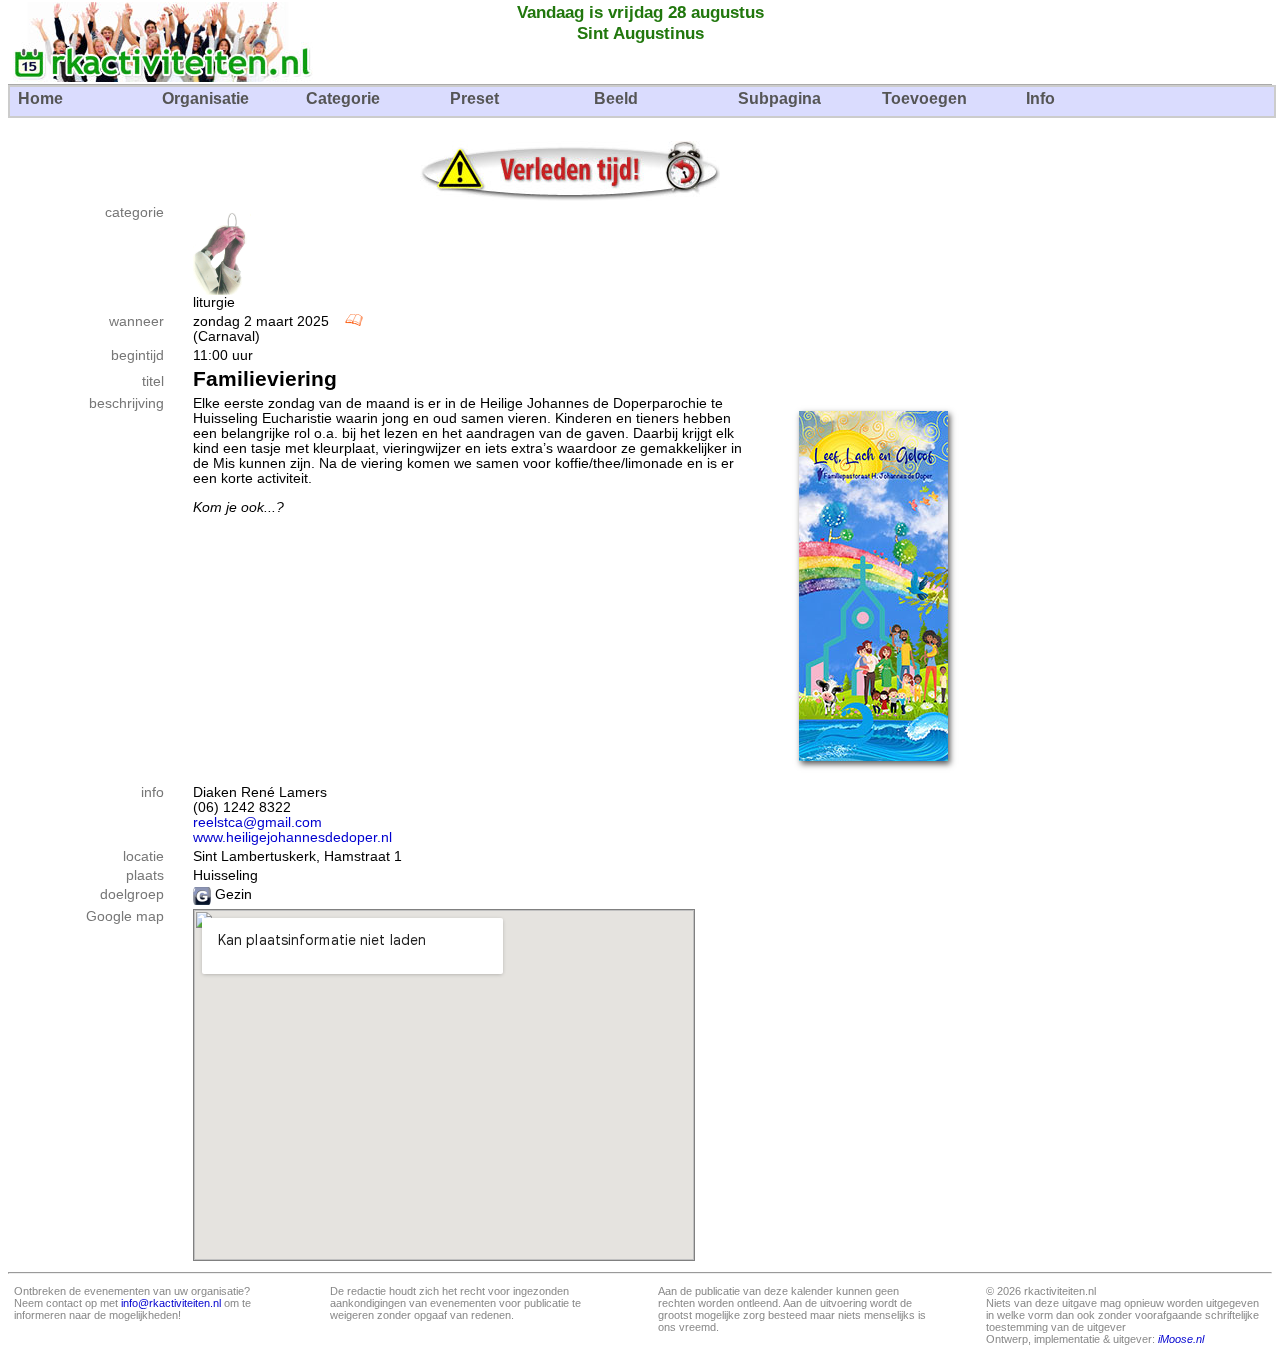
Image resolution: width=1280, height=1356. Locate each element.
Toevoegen (924, 98)
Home (40, 98)
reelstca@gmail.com (257, 822)
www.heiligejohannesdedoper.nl (292, 837)
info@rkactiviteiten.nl (171, 1303)
